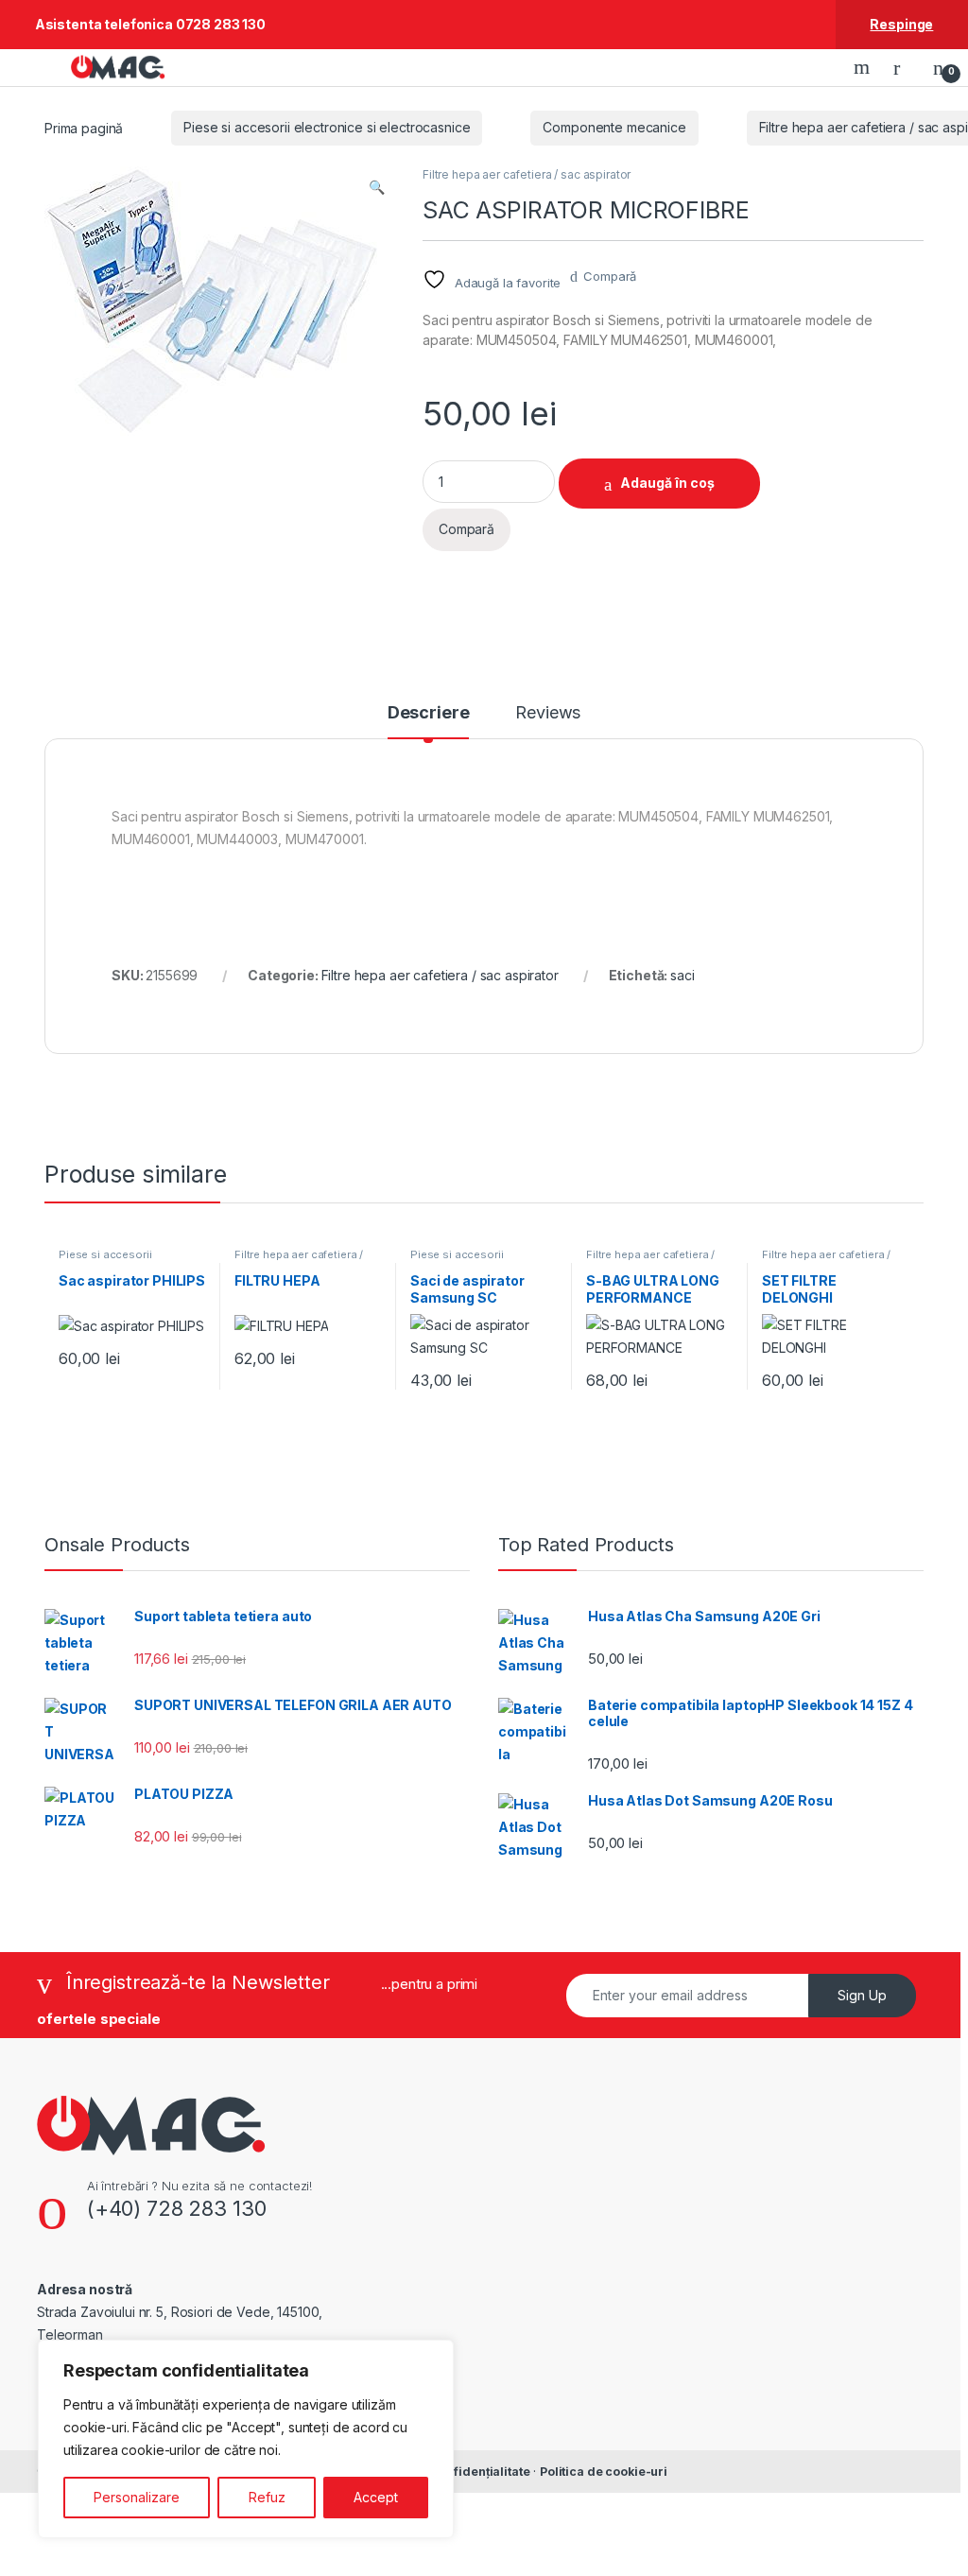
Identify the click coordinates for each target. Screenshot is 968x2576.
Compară (610, 276)
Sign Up (862, 1995)
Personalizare (137, 2497)
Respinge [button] (901, 24)
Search (864, 67)
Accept (376, 2497)
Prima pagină (84, 127)
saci (682, 975)
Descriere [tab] (429, 713)
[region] (246, 2439)
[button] (377, 187)
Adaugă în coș (667, 483)
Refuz (267, 2497)
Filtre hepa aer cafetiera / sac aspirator (527, 174)
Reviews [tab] (548, 713)
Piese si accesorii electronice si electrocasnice (327, 127)
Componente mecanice (614, 127)
